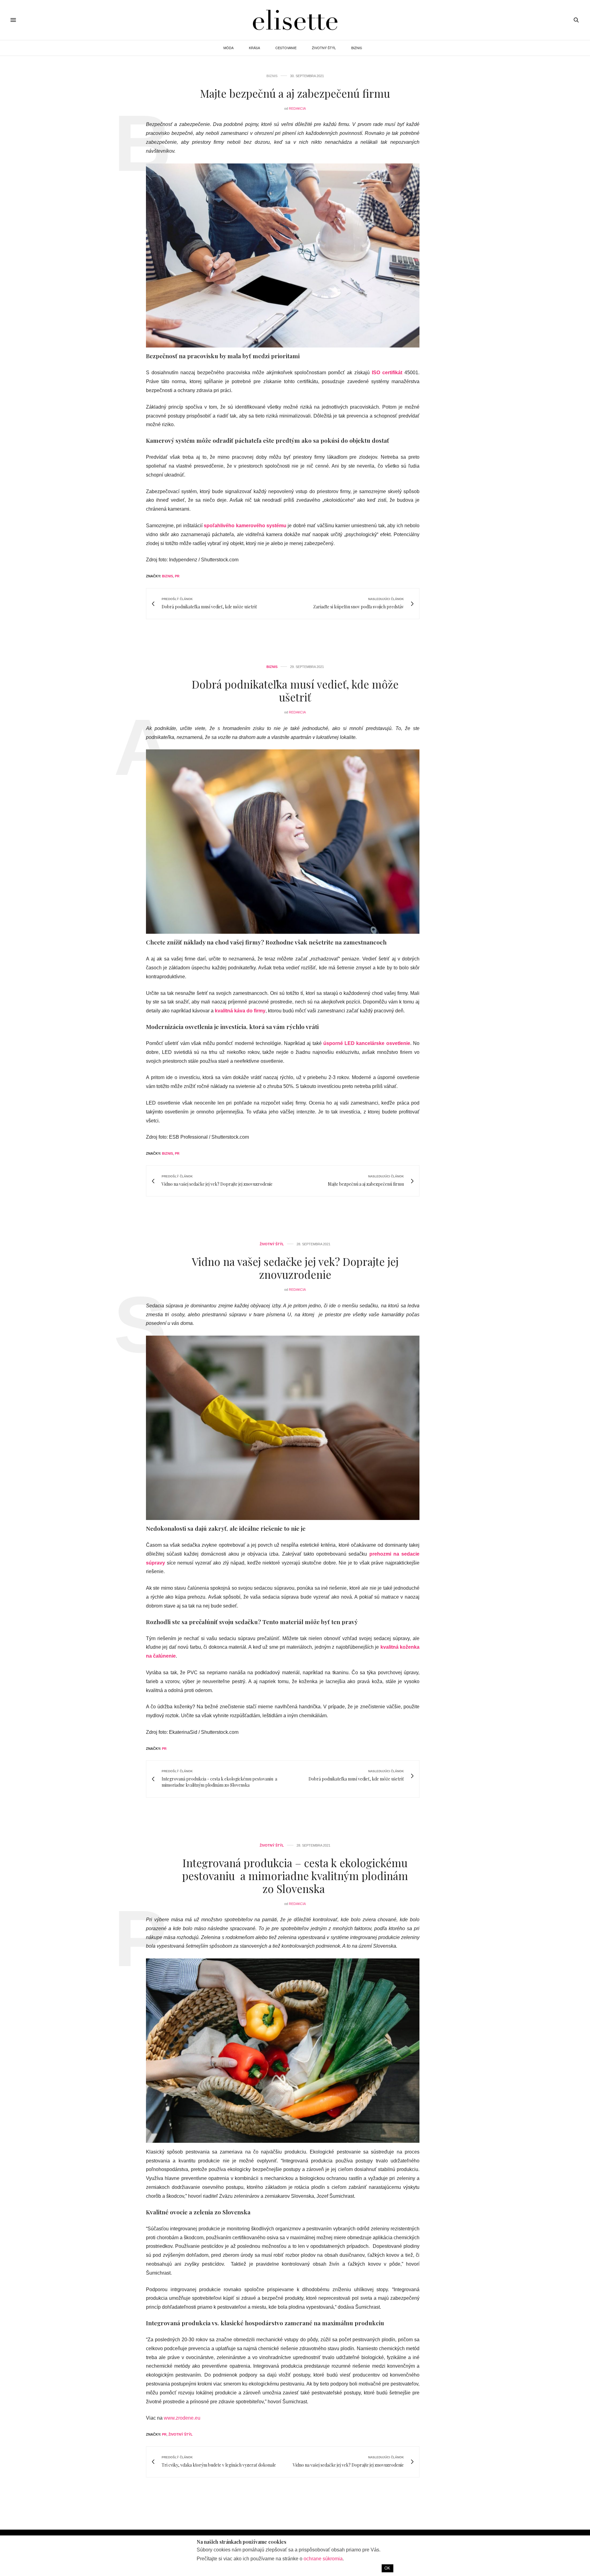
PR (177, 576)
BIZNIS (357, 48)
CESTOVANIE (286, 48)
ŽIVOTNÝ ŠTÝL (324, 48)
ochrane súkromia (323, 2559)
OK (387, 2568)
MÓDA (228, 48)
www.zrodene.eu (182, 2418)
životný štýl (181, 2434)
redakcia (297, 108)
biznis (167, 576)
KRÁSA (254, 48)
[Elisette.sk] (295, 20)
